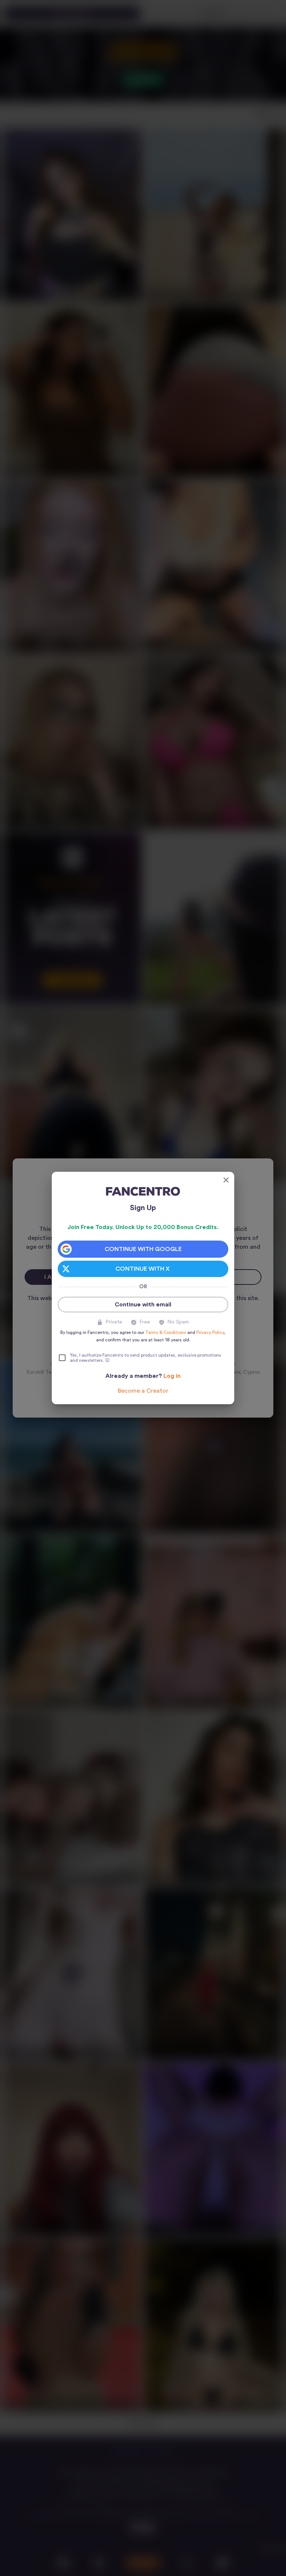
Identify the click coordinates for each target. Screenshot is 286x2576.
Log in (172, 1376)
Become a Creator (143, 1391)
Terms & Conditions (166, 1332)
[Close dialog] (226, 1180)
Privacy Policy (210, 1332)
